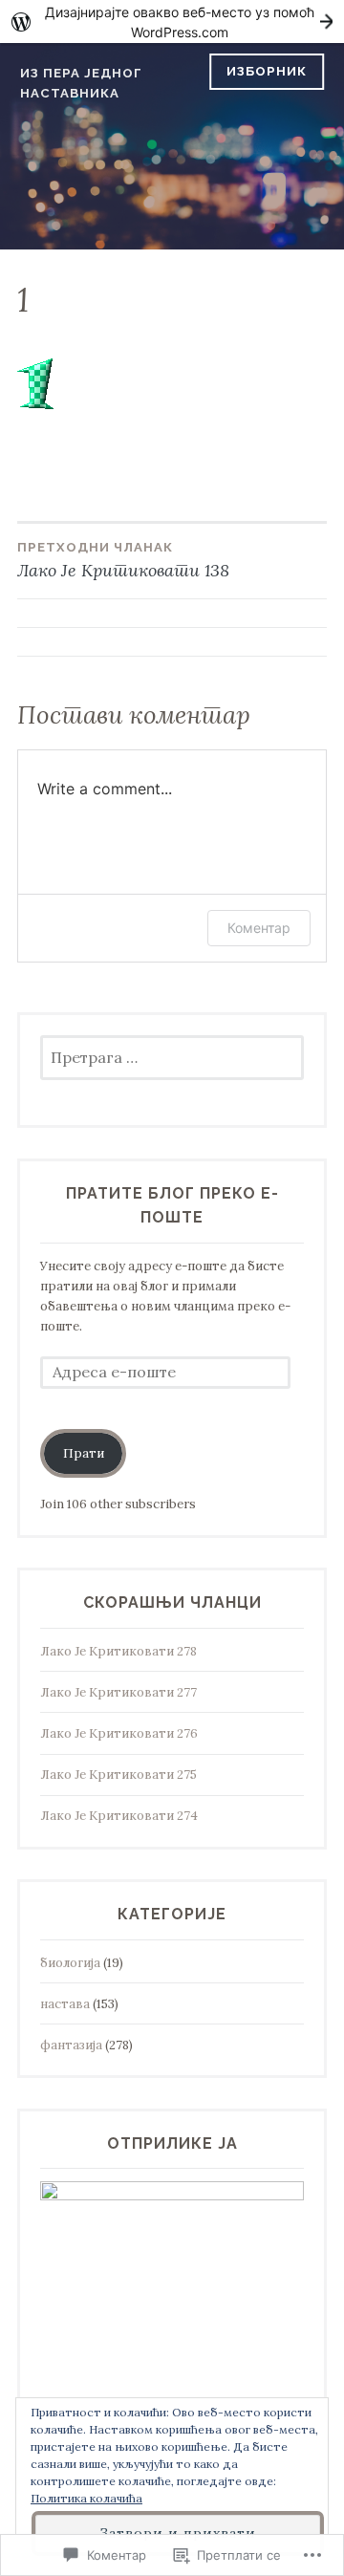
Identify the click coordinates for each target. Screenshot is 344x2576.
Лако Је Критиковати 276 (119, 1733)
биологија (70, 1963)
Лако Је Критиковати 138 (123, 561)
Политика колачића (86, 2498)
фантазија (71, 2045)
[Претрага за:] (172, 1059)
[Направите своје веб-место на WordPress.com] (172, 22)
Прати (84, 1453)
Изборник (267, 71)
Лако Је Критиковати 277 (118, 1692)
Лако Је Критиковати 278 (118, 1651)
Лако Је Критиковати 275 (118, 1775)
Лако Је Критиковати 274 (119, 1816)
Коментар (259, 928)
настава (65, 2004)
